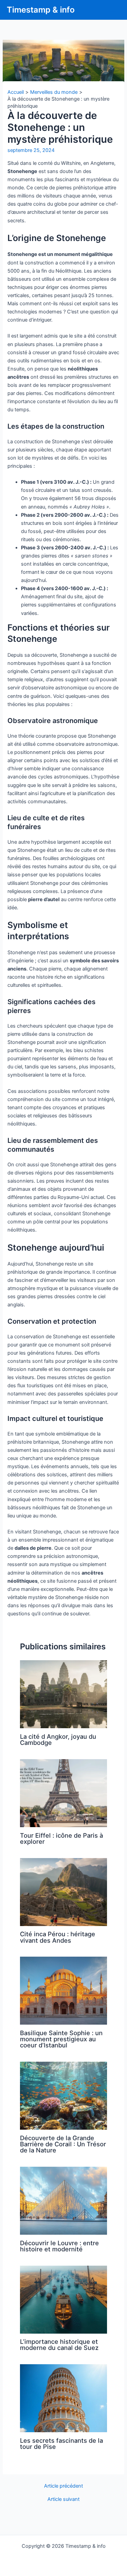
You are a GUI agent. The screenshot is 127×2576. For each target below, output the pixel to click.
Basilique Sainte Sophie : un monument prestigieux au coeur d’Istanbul (61, 2039)
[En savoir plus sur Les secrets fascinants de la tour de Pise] (63, 2398)
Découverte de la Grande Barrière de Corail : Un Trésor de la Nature (63, 2144)
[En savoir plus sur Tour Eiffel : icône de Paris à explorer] (63, 1793)
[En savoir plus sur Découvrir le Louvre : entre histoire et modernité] (63, 2200)
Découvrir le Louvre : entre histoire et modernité (59, 2246)
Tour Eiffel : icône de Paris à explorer (61, 1838)
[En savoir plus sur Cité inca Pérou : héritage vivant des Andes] (63, 1892)
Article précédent (63, 2486)
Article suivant (63, 2499)
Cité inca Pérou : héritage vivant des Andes (58, 1937)
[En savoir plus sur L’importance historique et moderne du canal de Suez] (63, 2299)
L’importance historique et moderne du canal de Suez (59, 2345)
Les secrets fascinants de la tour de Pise (61, 2443)
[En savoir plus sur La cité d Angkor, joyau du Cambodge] (63, 1694)
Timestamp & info (41, 10)
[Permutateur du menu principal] (113, 10)
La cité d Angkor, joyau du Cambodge (58, 1739)
